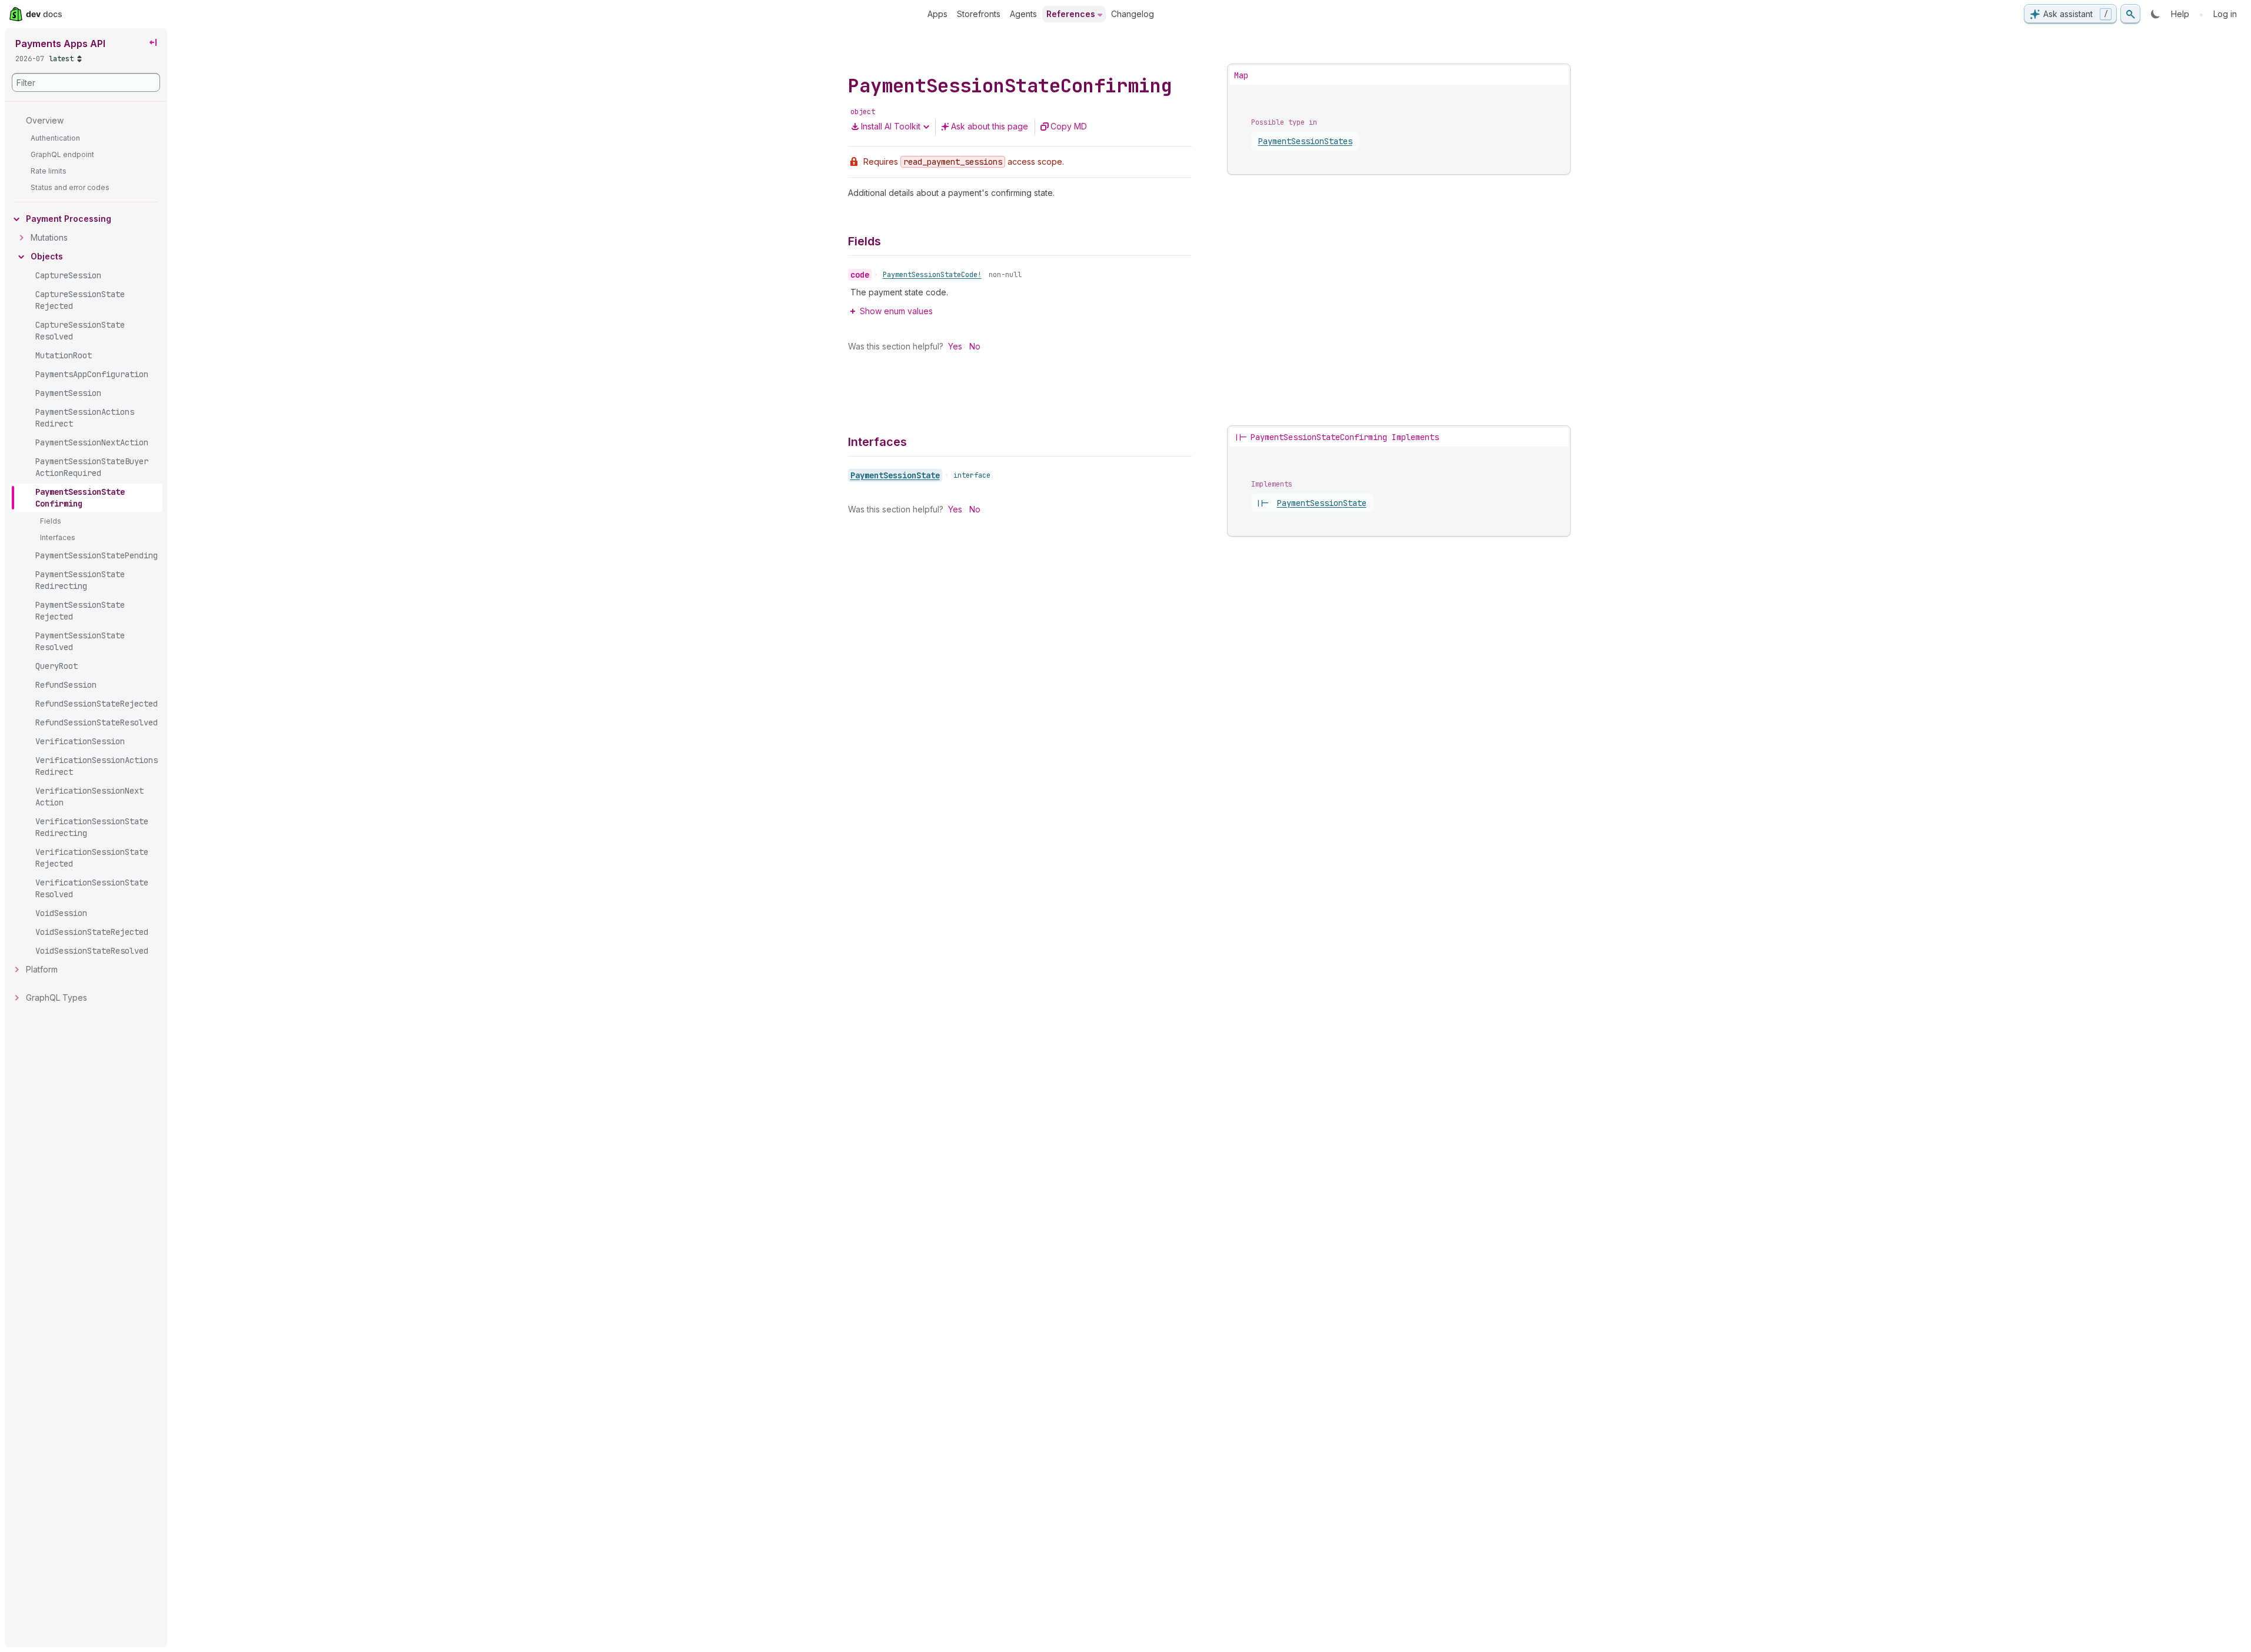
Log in (2225, 14)
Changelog (1133, 14)
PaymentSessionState (895, 475)
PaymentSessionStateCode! (932, 275)
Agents (1023, 14)
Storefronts (979, 14)
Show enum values (896, 311)
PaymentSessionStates (1305, 141)
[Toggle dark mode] (2156, 14)
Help (2180, 14)
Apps (937, 14)
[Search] (2130, 14)
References (1071, 14)
